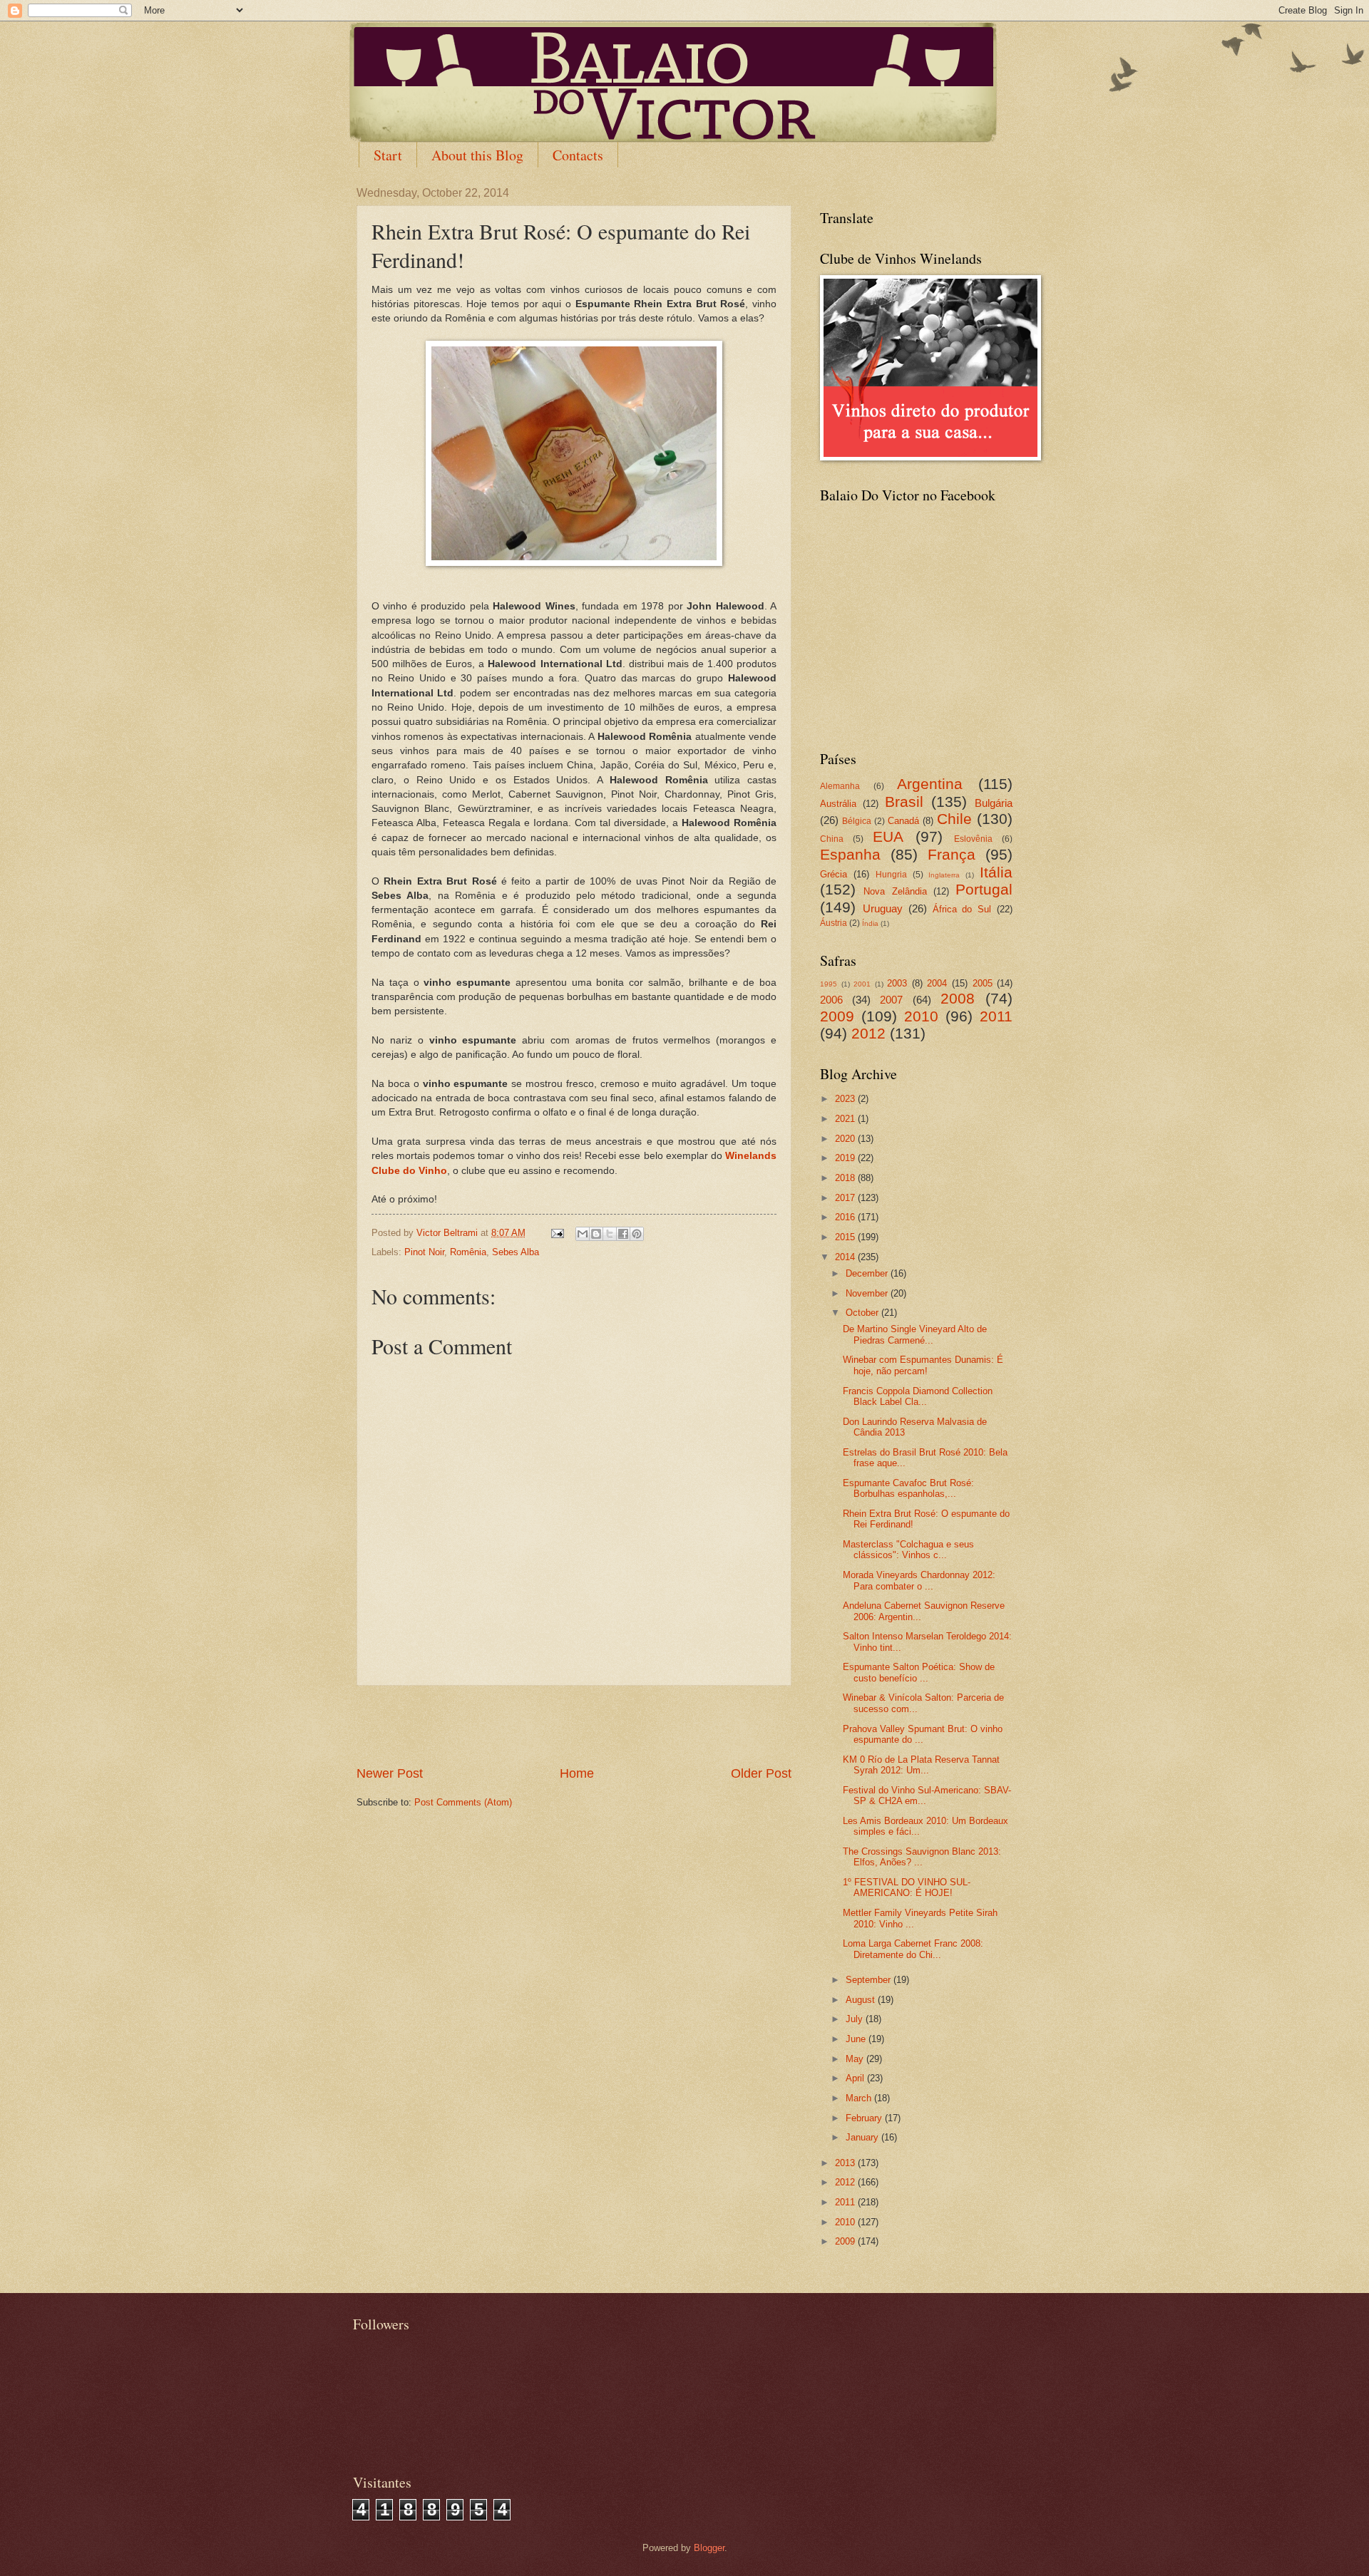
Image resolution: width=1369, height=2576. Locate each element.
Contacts (578, 155)
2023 (846, 1099)
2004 (937, 983)
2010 (921, 1016)
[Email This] (583, 1234)
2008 (958, 998)
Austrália (838, 804)
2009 (837, 1016)
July (856, 2019)
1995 (829, 984)
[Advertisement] (574, 1726)
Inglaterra (944, 875)
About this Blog (477, 155)
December (868, 1273)
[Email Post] (557, 1233)
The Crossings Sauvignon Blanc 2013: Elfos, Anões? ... (922, 1857)
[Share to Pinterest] (637, 1234)
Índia (870, 923)
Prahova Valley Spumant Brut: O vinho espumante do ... (923, 1734)
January (863, 2137)
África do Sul (962, 909)
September (870, 1980)
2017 (846, 1198)
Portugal (984, 889)
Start (388, 155)
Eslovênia (973, 839)
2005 (983, 983)
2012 (868, 1033)
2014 (846, 1257)
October (863, 1313)
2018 (846, 1178)
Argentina (930, 784)
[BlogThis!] (596, 1234)
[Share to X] (610, 1234)
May (856, 2059)
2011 (996, 1016)
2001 (862, 984)
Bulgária (994, 803)
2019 (846, 1158)
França (952, 854)
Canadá (903, 821)
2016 (846, 1217)
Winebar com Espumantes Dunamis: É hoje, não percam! (923, 1365)
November (868, 1293)
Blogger (709, 2548)
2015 (846, 1237)
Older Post (761, 1773)
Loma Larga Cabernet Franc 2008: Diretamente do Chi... (913, 1949)
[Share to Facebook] (623, 1234)
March (860, 2098)
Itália (996, 872)
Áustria (834, 923)
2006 (831, 1000)
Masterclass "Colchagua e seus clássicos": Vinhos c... (908, 1550)
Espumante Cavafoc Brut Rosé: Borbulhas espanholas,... (908, 1488)
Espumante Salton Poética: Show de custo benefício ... (919, 1672)
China (832, 839)
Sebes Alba (516, 1252)
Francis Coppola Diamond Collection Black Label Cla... (918, 1396)
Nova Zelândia (895, 891)
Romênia (468, 1252)
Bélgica (857, 821)
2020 (846, 1139)
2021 (846, 1119)
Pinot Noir (424, 1252)
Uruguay (883, 908)
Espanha (850, 854)
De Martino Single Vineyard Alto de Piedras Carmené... (915, 1334)
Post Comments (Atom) (463, 1802)
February (865, 2118)
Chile (954, 819)
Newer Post (390, 1773)
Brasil (904, 802)
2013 (846, 2163)
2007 (891, 1000)
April (856, 2078)
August (862, 2000)
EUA (888, 836)
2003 (897, 983)
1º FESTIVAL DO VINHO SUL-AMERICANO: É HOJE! (907, 1887)
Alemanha (840, 786)
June (857, 2039)
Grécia (834, 874)
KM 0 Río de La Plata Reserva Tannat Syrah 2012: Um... (921, 1765)
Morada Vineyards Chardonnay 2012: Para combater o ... (919, 1580)
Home (577, 1773)
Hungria (891, 875)
